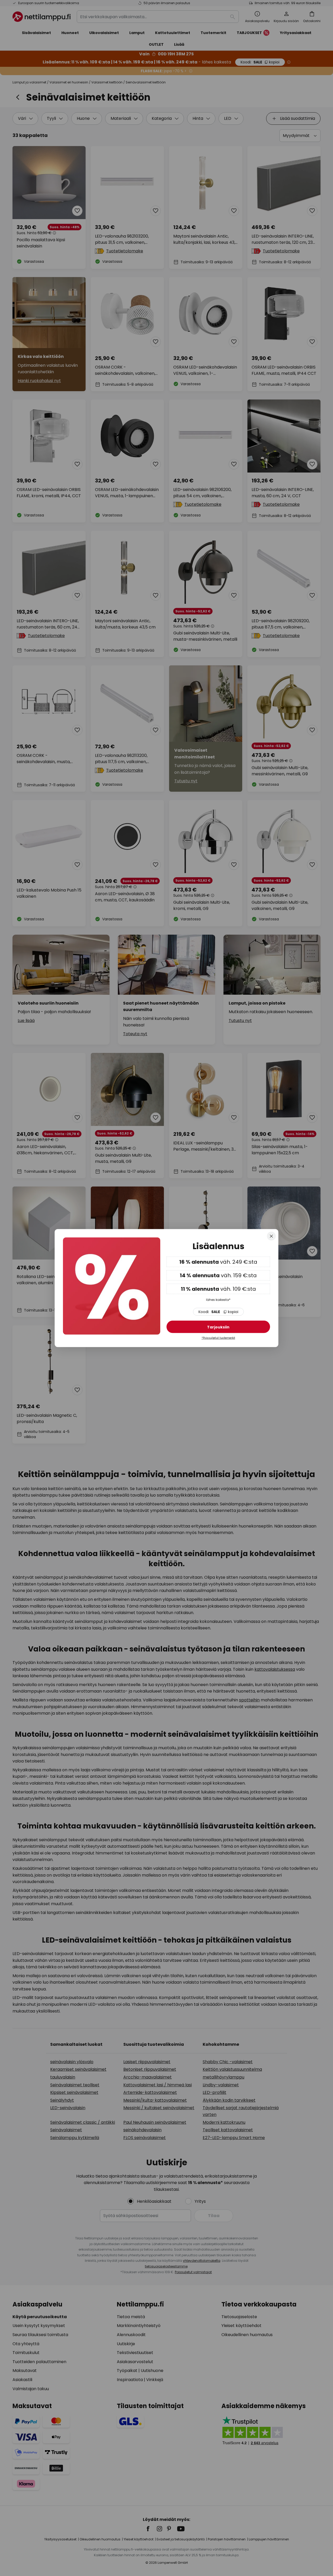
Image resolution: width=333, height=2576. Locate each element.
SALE (218, 1312)
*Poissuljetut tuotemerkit (218, 1338)
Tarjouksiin (218, 1327)
